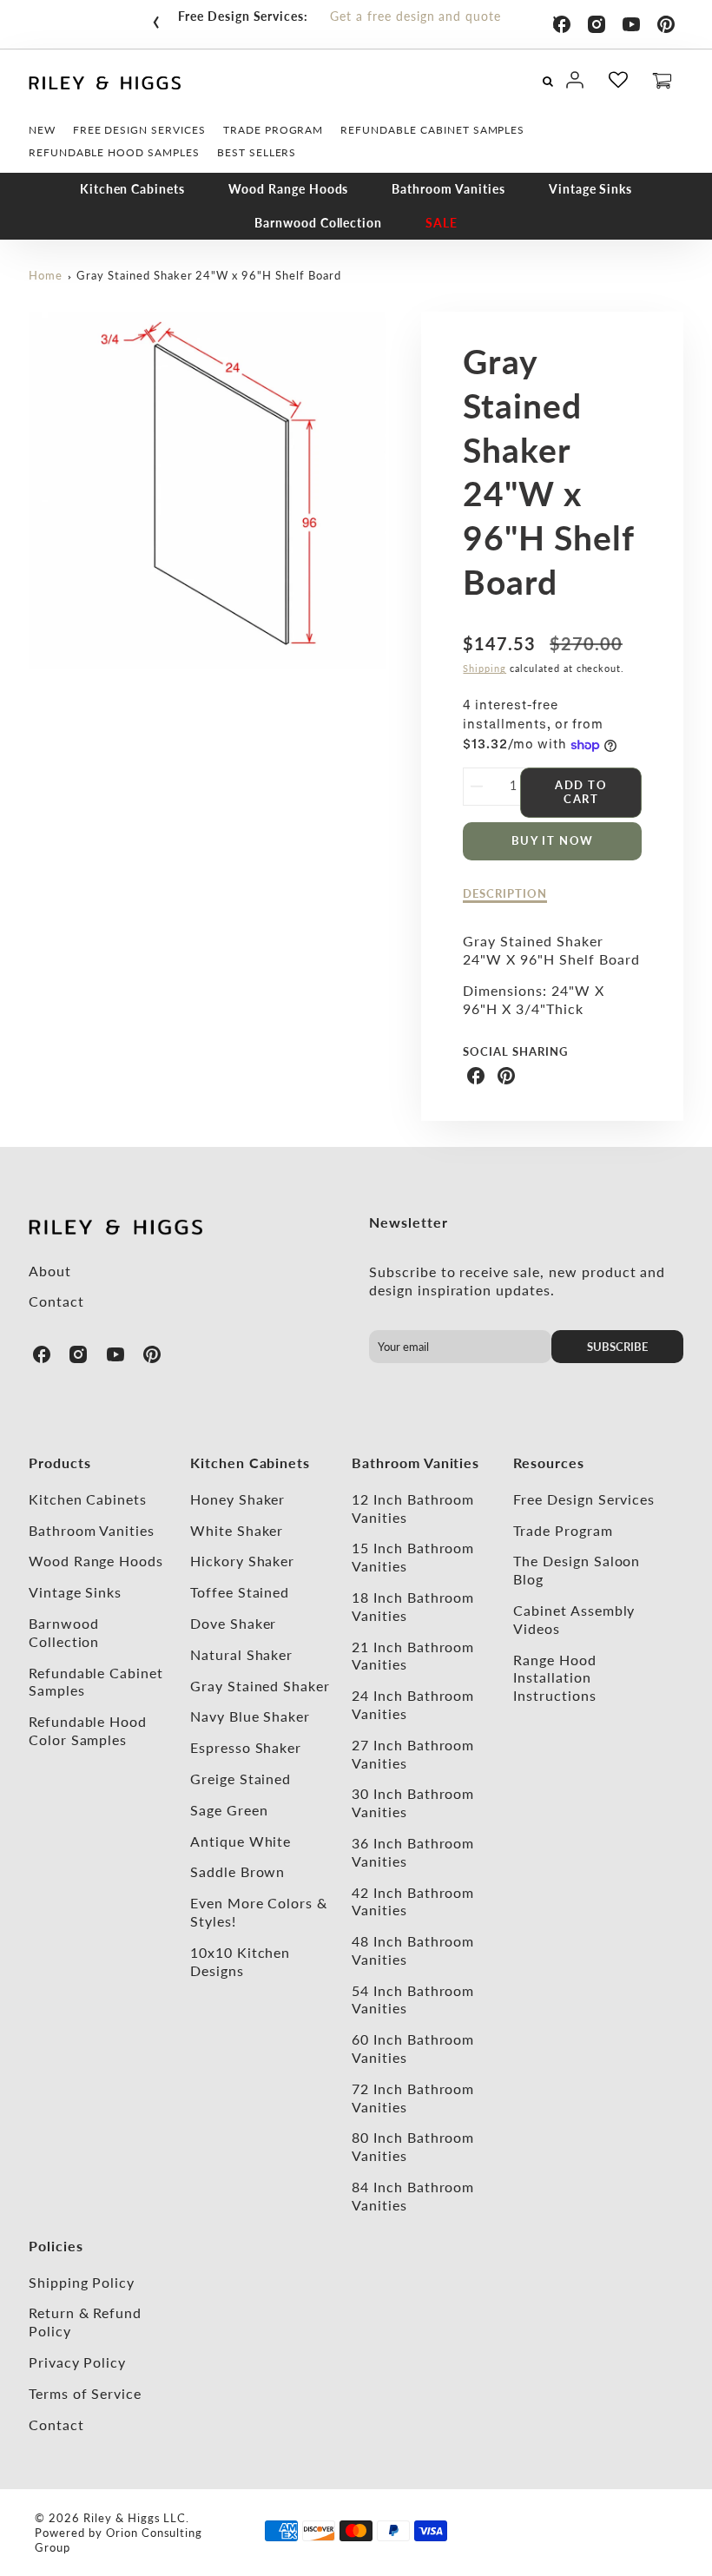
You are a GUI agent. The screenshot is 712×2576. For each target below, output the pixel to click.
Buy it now (553, 840)
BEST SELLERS (257, 152)
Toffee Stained (240, 1592)
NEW (42, 130)
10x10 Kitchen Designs (240, 1961)
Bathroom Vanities (448, 189)
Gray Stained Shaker (260, 1686)
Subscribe (617, 1347)
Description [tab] (505, 893)
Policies (56, 2246)
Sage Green (229, 1810)
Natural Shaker (241, 1654)
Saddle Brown (238, 1871)
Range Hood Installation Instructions (555, 1678)
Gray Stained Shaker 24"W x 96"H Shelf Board (208, 275)
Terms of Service (85, 2393)
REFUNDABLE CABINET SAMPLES (432, 130)
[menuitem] (42, 130)
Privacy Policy (77, 2362)
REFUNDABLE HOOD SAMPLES (114, 152)
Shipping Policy (82, 2282)
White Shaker (237, 1530)
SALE (442, 223)
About (50, 1271)
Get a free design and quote (415, 16)
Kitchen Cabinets (132, 189)
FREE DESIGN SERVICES (139, 130)
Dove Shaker (234, 1623)
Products (60, 1463)
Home (46, 275)
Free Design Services (584, 1499)
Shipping (485, 668)
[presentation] (156, 18)
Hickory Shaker (242, 1561)
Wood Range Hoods (288, 189)
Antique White (241, 1841)
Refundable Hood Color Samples (88, 1730)
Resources (549, 1463)
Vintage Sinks (590, 189)
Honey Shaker (238, 1499)
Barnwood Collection (318, 223)
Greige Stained (241, 1779)
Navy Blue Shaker (250, 1716)
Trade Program (563, 1530)
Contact (56, 1301)
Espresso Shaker (246, 1747)
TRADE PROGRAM (273, 130)
